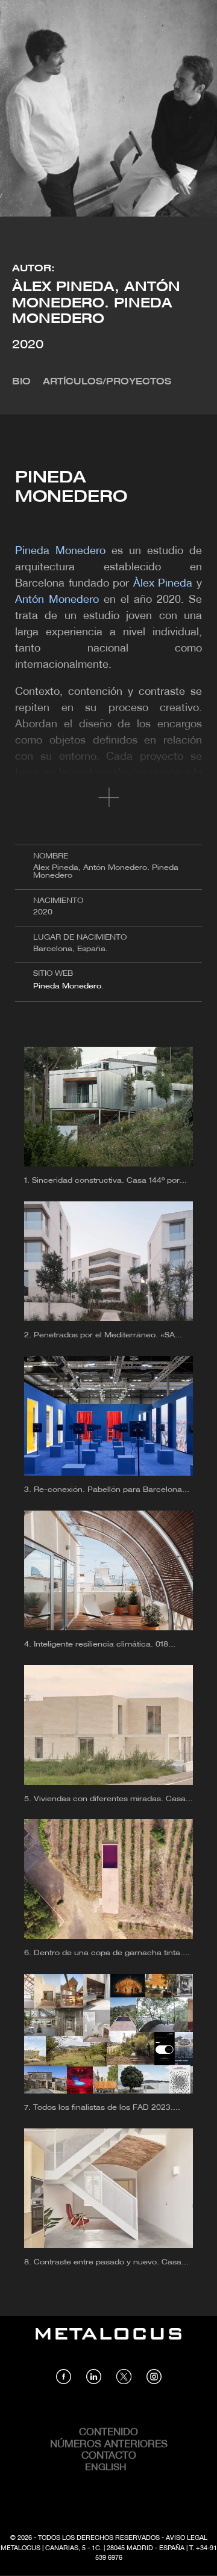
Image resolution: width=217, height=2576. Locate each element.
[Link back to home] (108, 2343)
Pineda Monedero (67, 986)
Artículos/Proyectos (107, 382)
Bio (21, 382)
